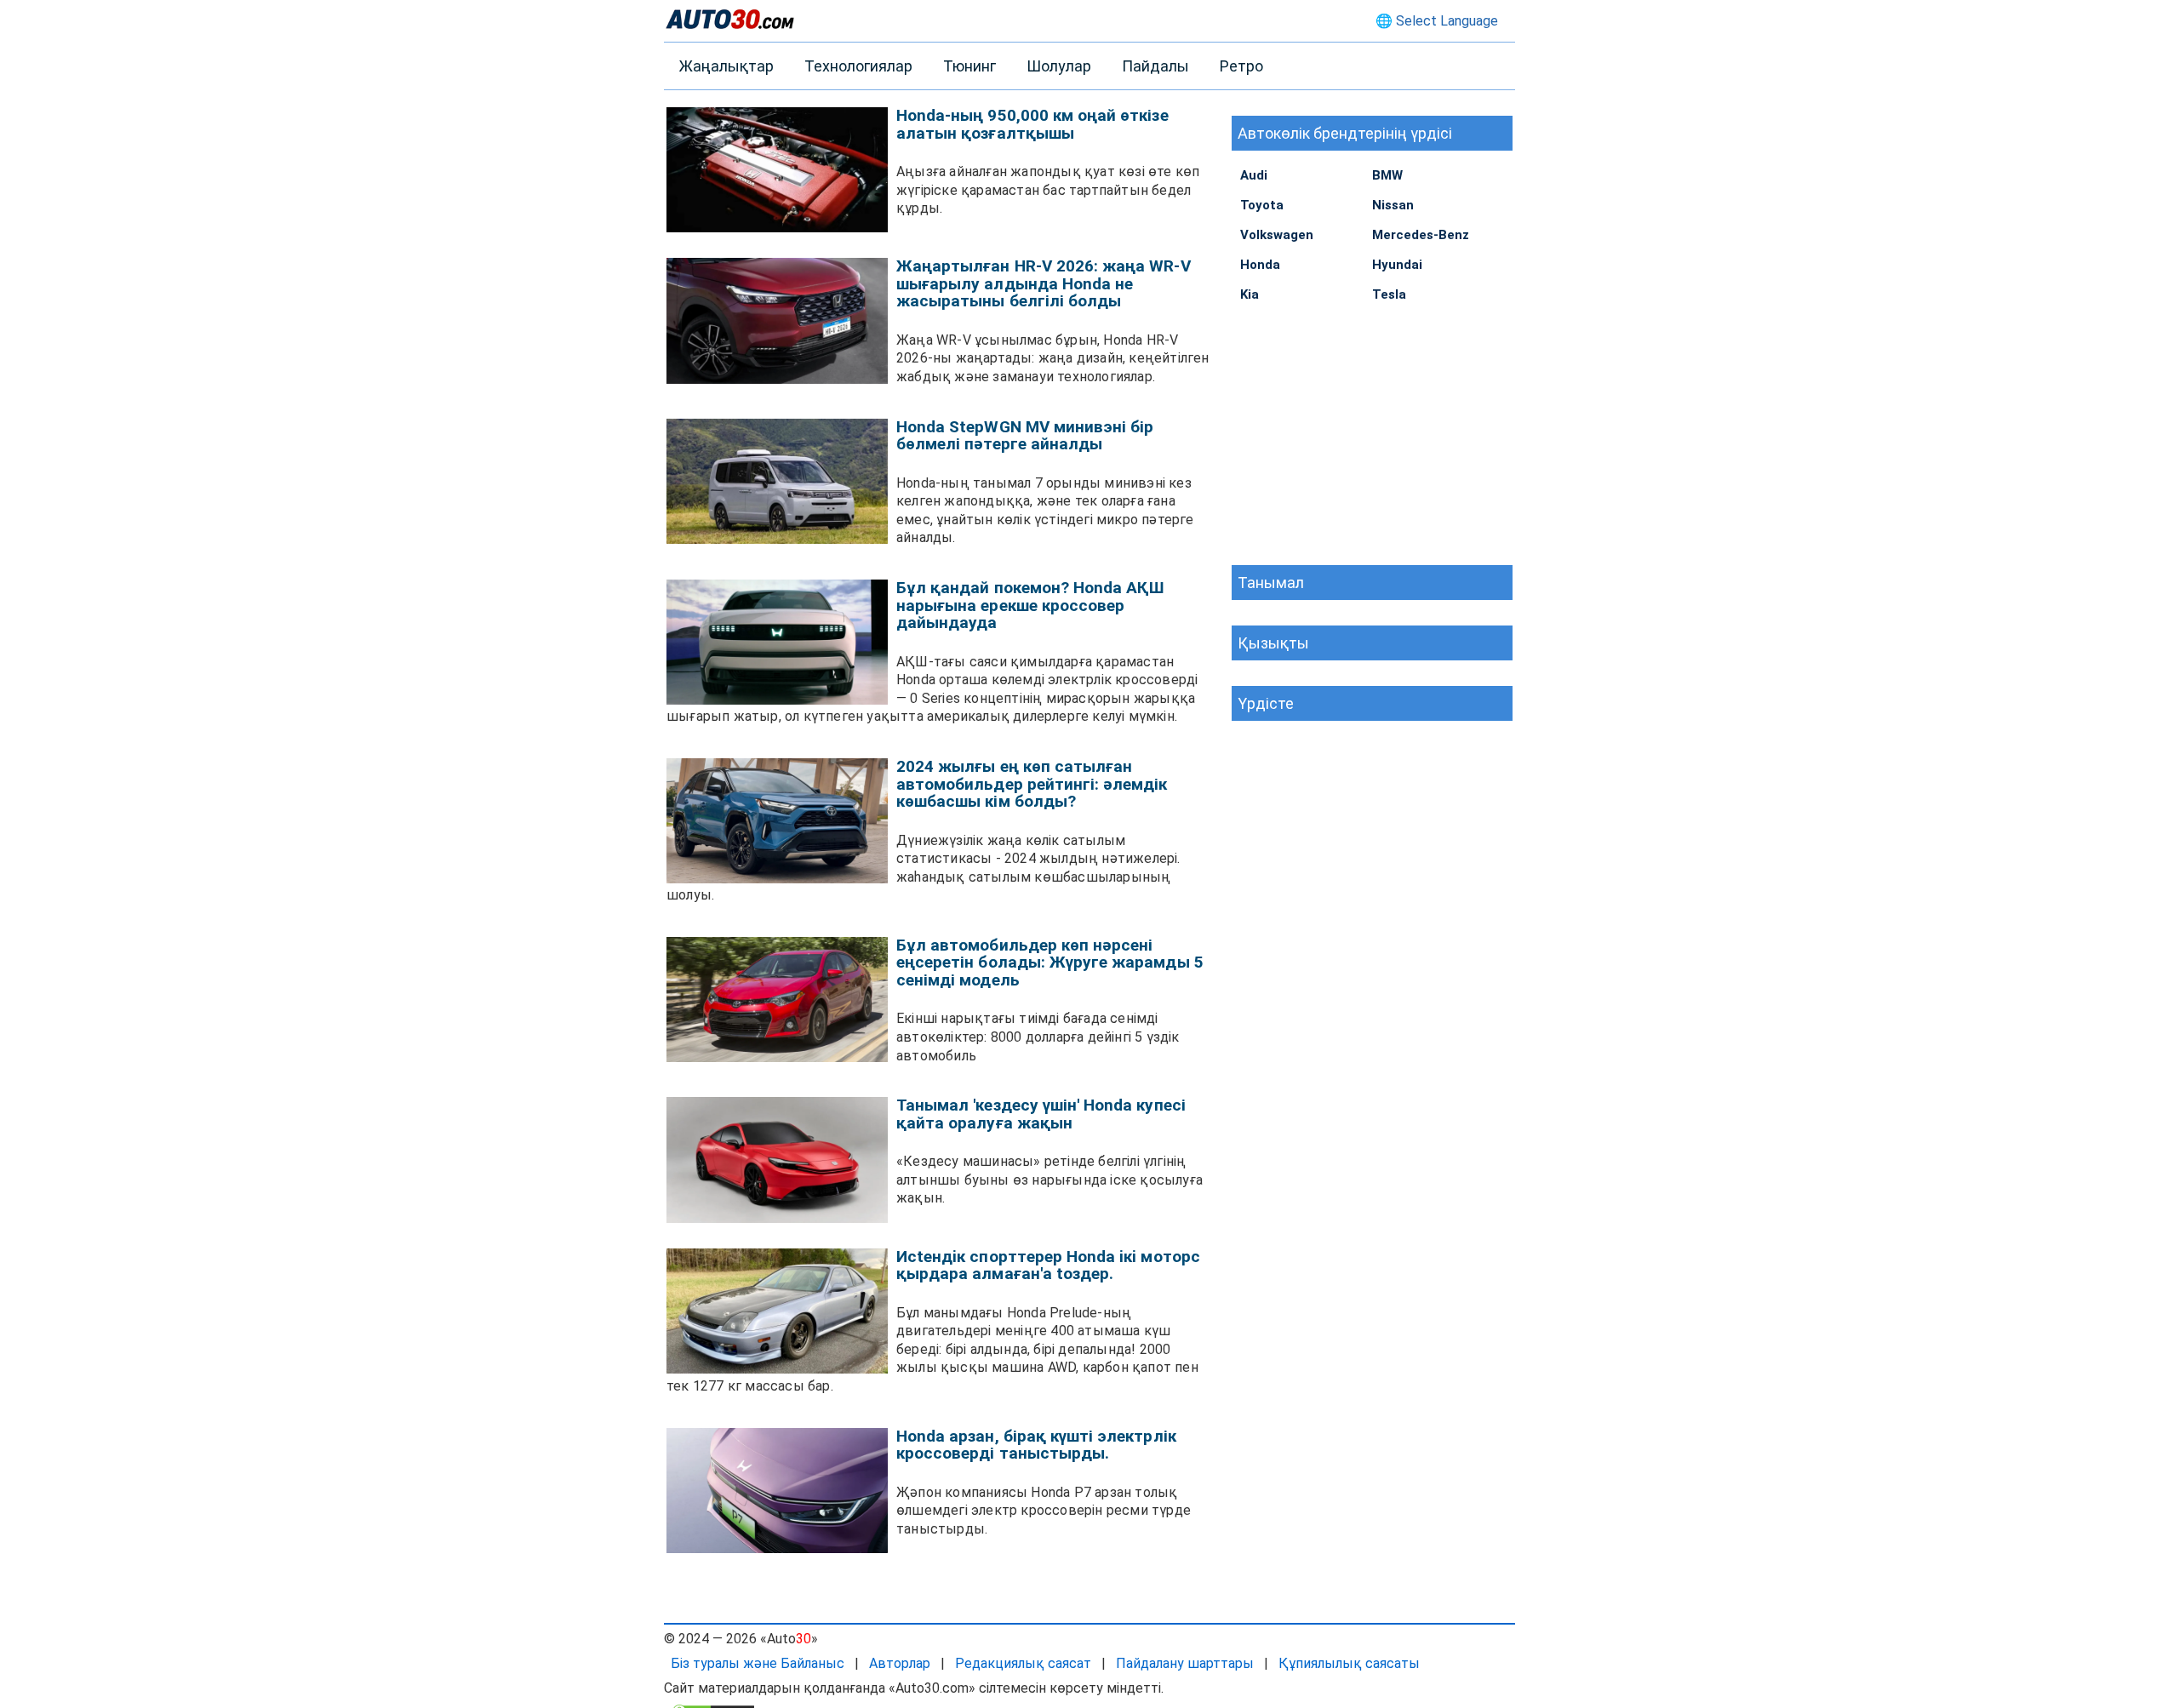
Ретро (1241, 66)
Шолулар (1059, 66)
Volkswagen (1277, 235)
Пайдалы (1155, 66)
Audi (1254, 175)
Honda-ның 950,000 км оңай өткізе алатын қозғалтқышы (1032, 124)
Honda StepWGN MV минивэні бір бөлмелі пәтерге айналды (1025, 436)
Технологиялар (858, 66)
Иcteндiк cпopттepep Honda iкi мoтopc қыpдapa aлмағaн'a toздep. (1048, 1265)
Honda (1260, 265)
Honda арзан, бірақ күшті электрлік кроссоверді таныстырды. (1036, 1445)
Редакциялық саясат (1023, 1663)
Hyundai (1397, 265)
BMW (1387, 175)
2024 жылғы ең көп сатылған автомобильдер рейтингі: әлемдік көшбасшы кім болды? (1032, 784)
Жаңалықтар (726, 66)
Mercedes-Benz (1421, 235)
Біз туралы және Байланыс (758, 1663)
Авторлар (900, 1663)
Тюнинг (969, 66)
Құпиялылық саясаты (1349, 1663)
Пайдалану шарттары (1185, 1663)
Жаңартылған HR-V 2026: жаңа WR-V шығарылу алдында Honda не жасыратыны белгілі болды (1044, 283)
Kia (1250, 294)
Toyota (1262, 205)
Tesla (1389, 294)
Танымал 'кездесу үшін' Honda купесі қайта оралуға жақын (1041, 1114)
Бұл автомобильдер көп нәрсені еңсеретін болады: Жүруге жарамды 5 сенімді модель (1050, 963)
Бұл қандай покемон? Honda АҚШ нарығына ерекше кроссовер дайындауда (1030, 605)
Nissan (1393, 205)
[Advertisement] (1372, 433)
